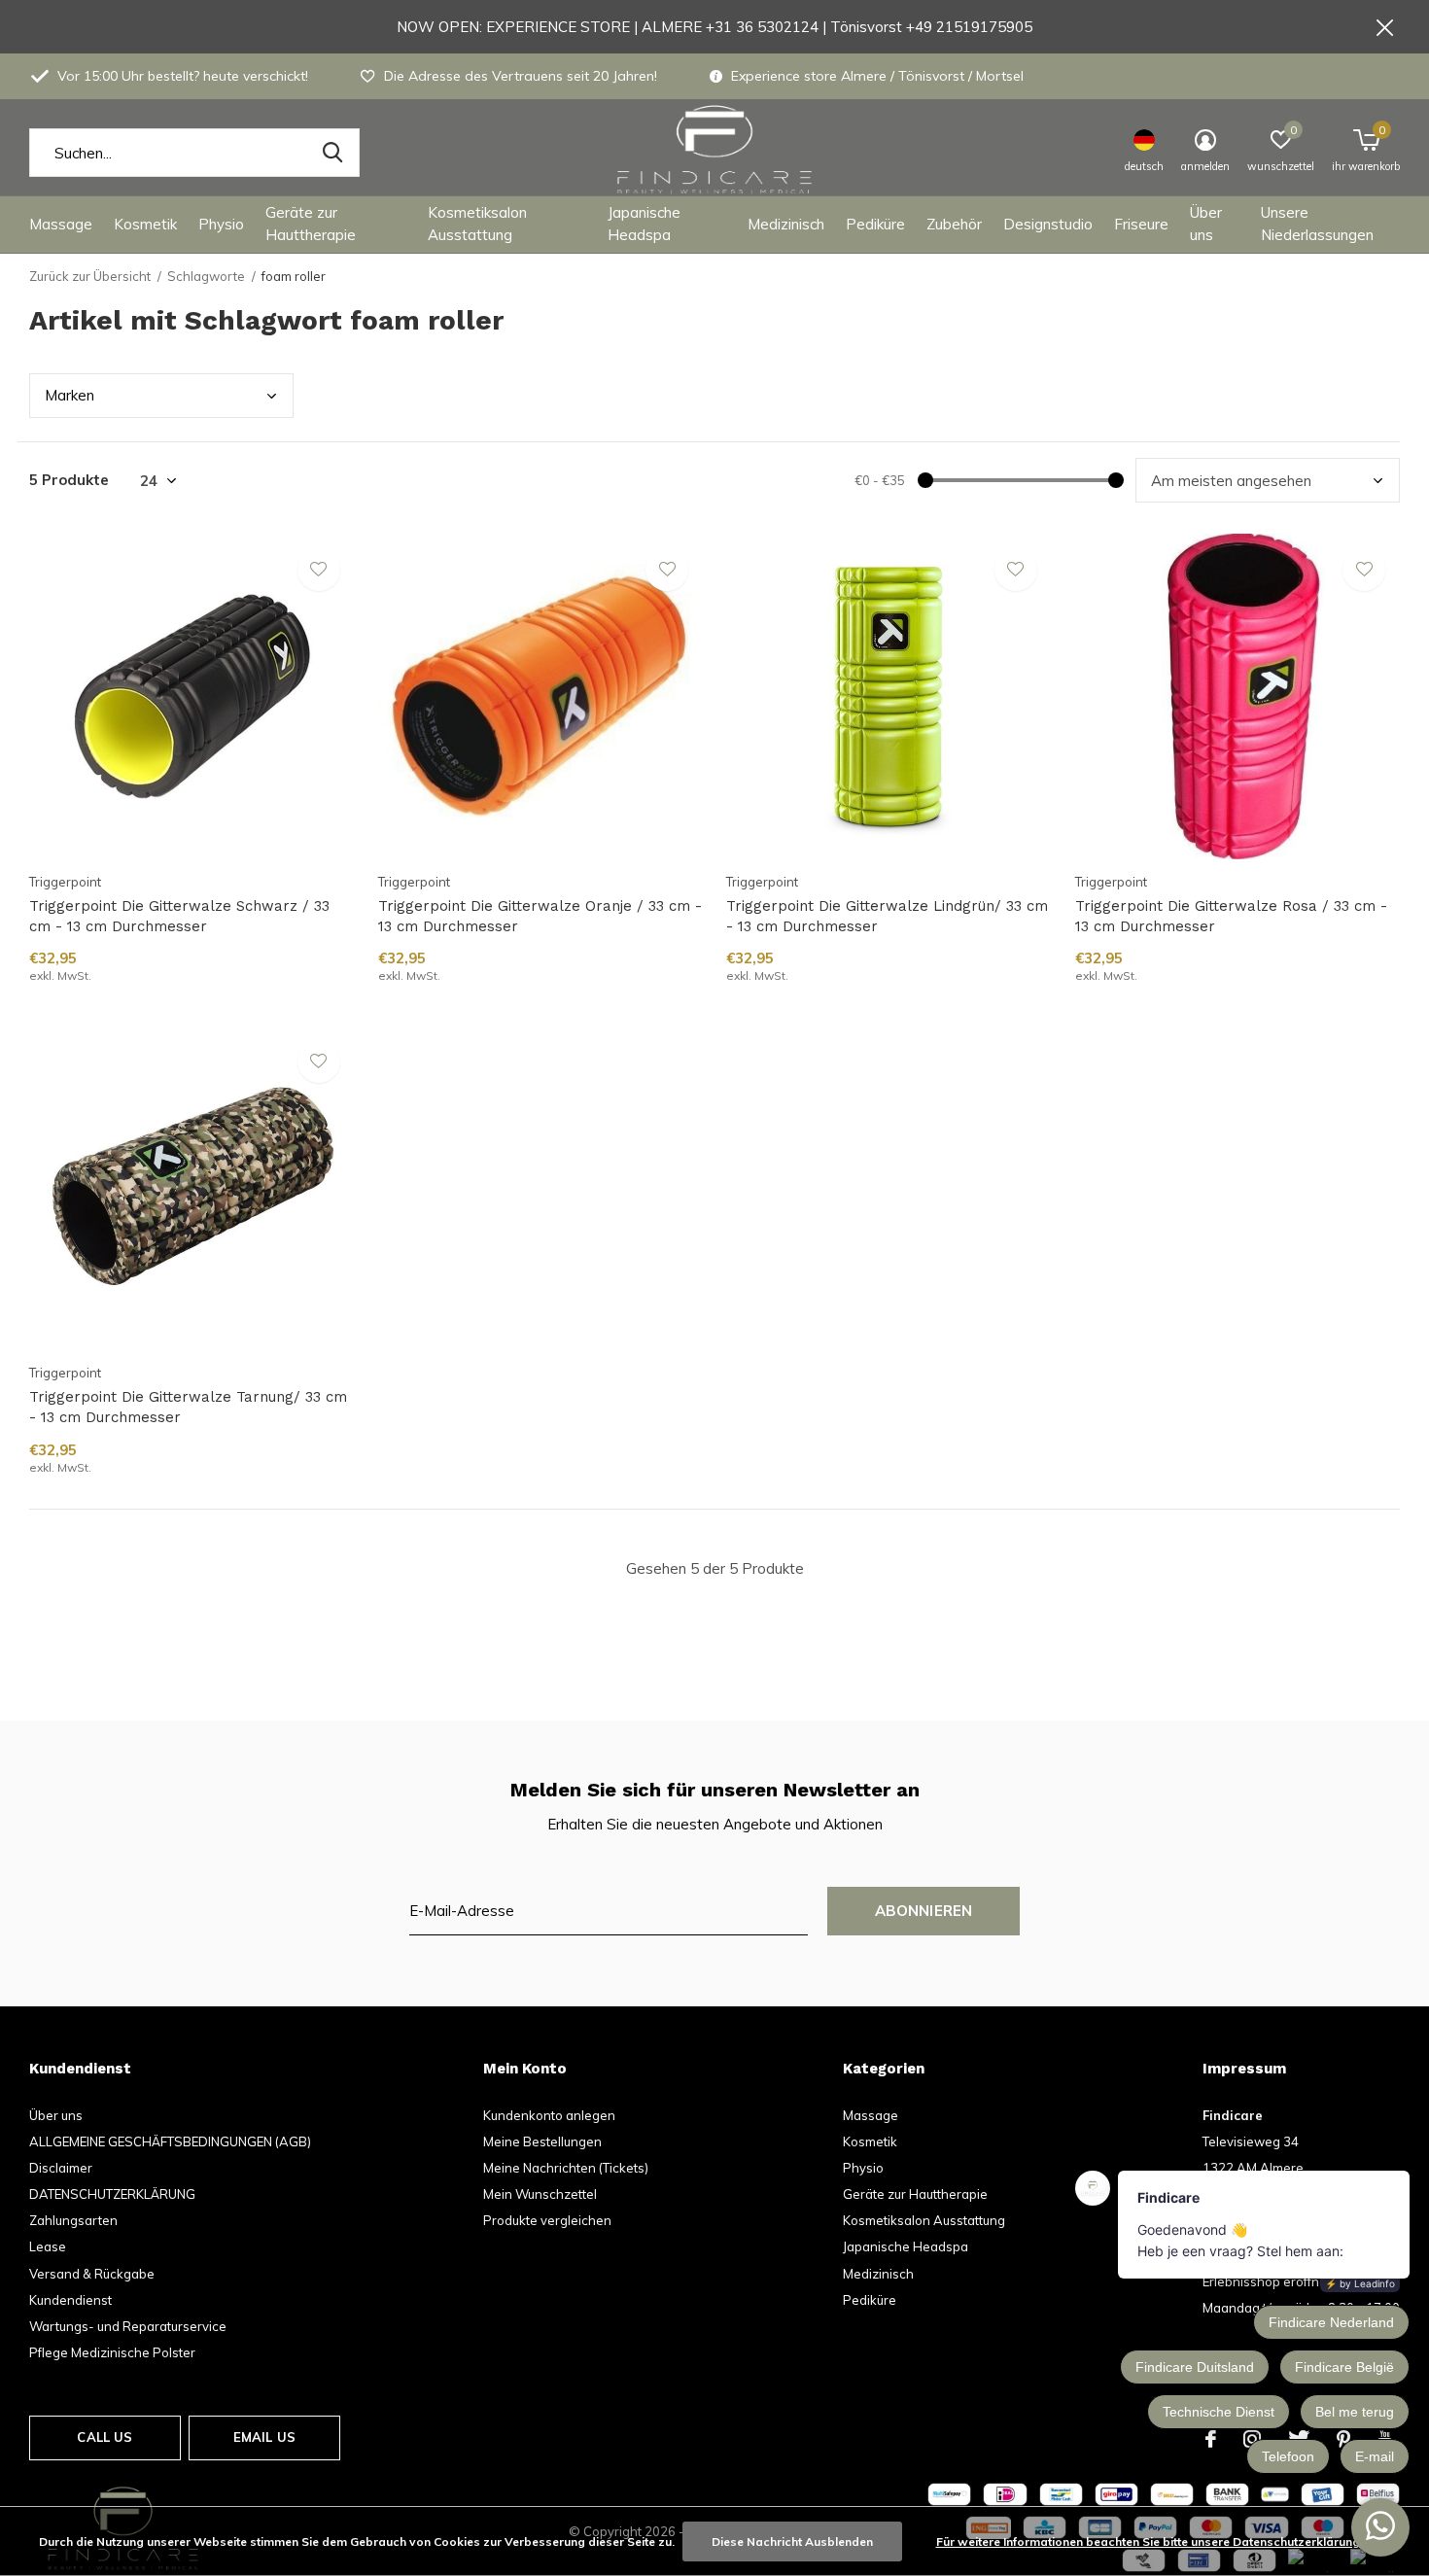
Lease (48, 2246)
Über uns (1206, 224)
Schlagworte (206, 276)
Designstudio (1048, 224)
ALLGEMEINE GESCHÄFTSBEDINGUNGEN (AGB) (170, 2141)
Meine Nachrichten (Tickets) (566, 2168)
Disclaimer (61, 2168)
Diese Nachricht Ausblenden (792, 2541)
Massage (61, 224)
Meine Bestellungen (542, 2141)
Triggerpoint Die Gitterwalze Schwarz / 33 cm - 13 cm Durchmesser (179, 916)
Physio (221, 224)
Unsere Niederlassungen (1317, 224)
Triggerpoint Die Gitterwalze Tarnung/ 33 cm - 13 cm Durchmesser (188, 1407)
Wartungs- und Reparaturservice (128, 2326)
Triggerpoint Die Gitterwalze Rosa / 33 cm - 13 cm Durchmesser (1231, 916)
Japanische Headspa (644, 224)
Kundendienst (70, 2300)
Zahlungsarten (73, 2220)
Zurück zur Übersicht (90, 276)
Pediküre (875, 224)
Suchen (332, 153)
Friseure (1141, 224)
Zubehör (954, 224)
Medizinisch (786, 224)
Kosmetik (145, 224)
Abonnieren (924, 1911)
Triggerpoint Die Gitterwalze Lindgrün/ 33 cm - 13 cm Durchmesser (887, 916)
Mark (70, 395)
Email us (264, 2437)
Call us (105, 2437)
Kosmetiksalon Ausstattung (477, 224)
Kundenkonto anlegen (549, 2115)
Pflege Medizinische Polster (112, 2352)
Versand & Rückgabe (92, 2274)
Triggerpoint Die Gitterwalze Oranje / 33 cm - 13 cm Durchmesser (540, 916)
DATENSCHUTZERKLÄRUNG (112, 2194)
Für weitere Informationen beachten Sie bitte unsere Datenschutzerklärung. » (1154, 2541)
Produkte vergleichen (547, 2220)
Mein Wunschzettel (540, 2194)
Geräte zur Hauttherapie (311, 224)
